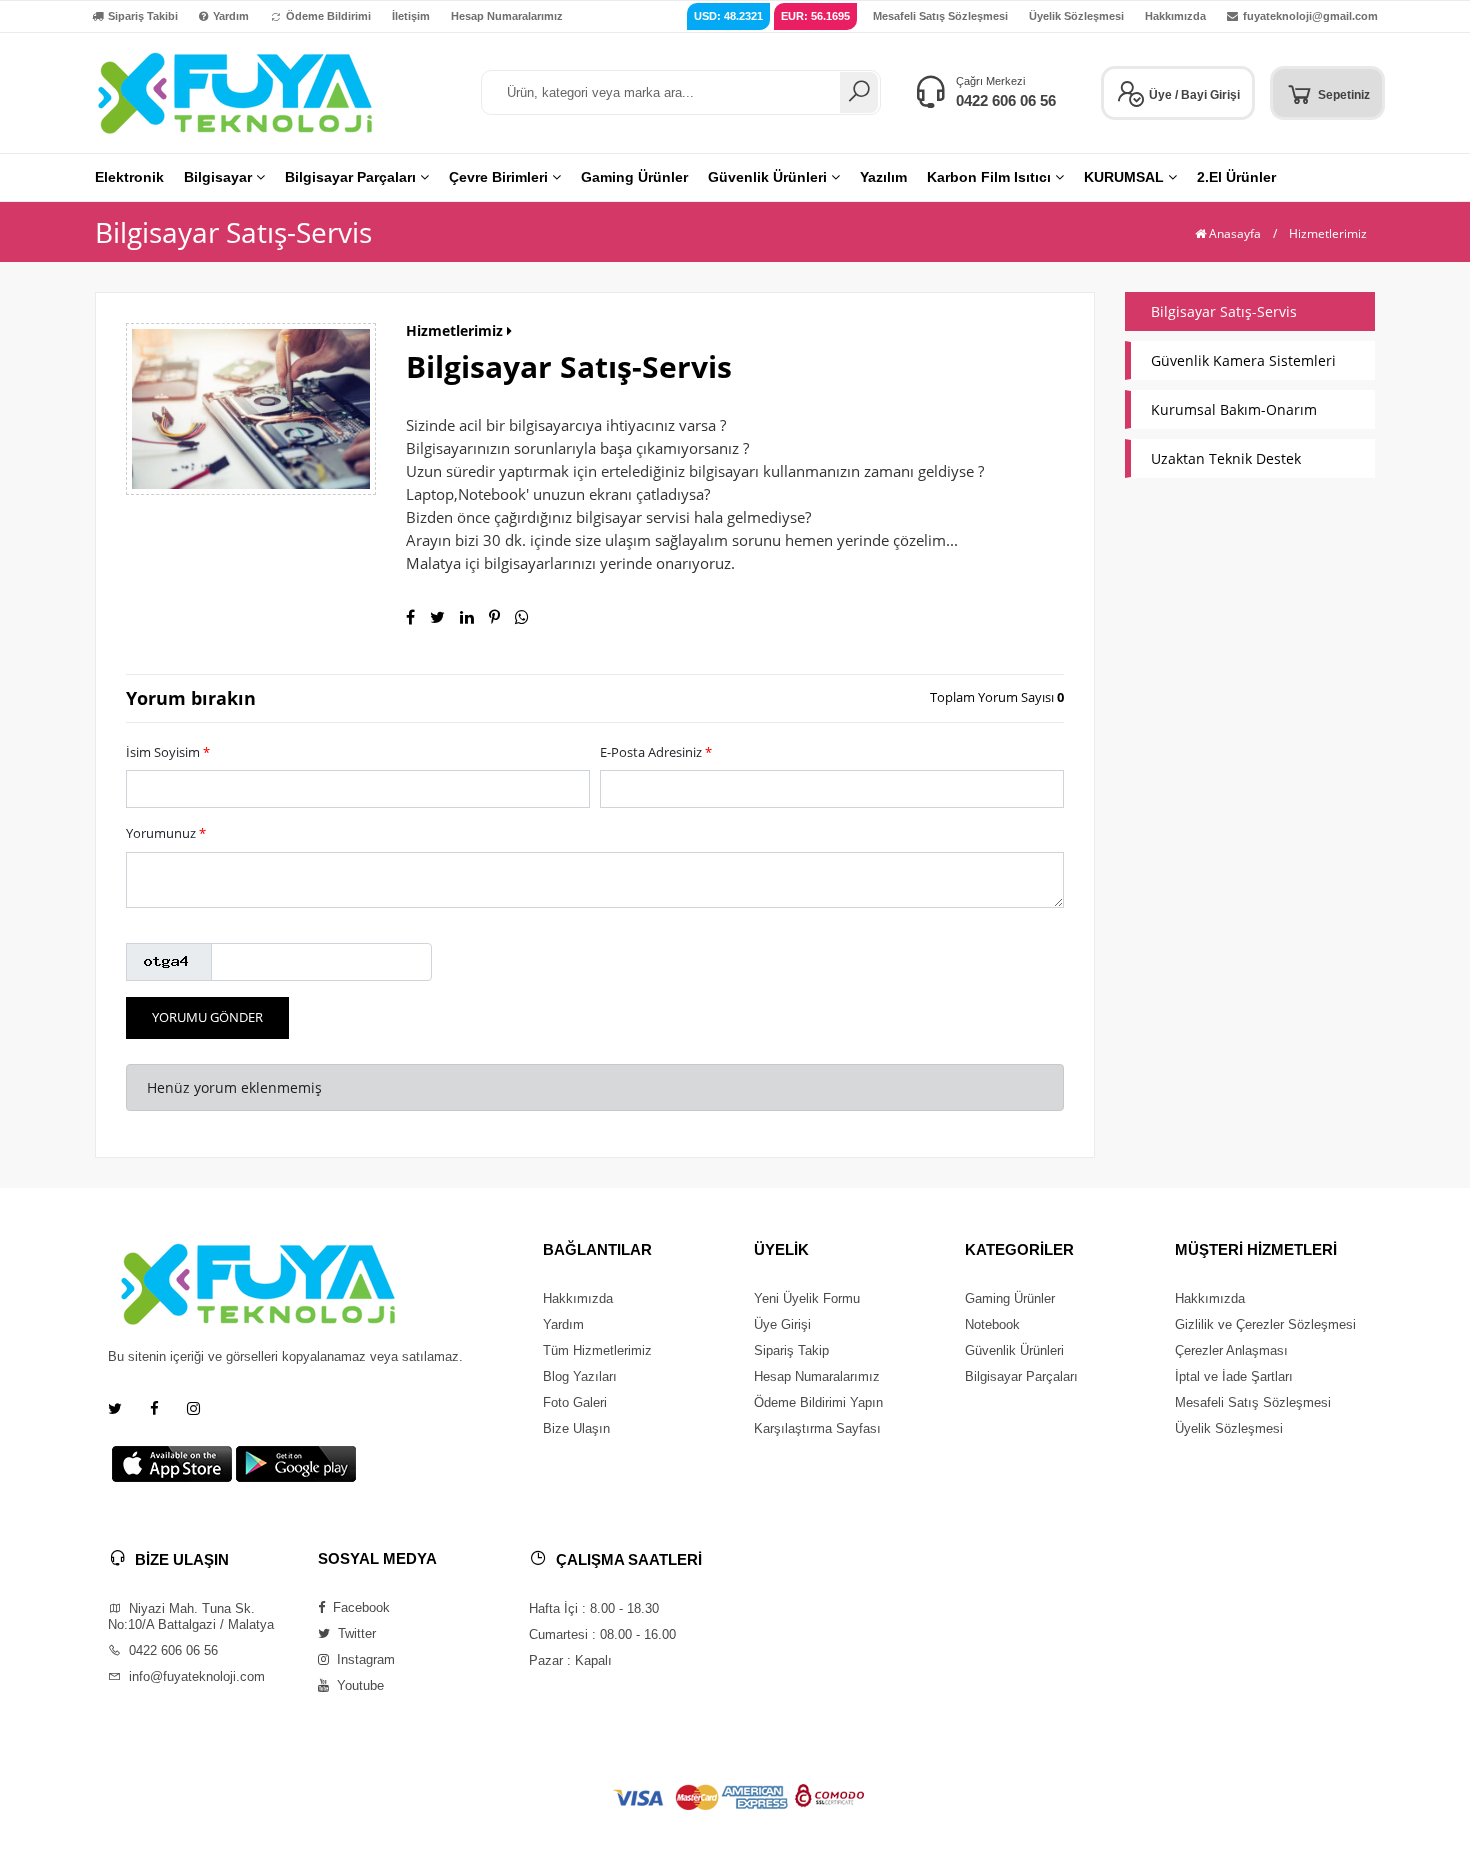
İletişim (411, 16)
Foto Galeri (575, 1402)
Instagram (364, 1659)
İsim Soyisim (168, 752)
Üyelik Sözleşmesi (1076, 16)
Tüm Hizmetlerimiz (597, 1350)
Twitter (355, 1633)
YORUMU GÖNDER (207, 1017)
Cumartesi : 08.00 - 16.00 (602, 1634)
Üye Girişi (782, 1324)
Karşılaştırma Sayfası (817, 1428)
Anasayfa (1233, 233)
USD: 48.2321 (728, 16)
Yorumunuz (166, 833)
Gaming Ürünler (1010, 1298)
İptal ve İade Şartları (1234, 1376)
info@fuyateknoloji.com (195, 1676)
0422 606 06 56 (1006, 100)
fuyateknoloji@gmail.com (1310, 16)
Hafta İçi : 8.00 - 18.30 (594, 1608)
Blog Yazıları (580, 1376)
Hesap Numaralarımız (507, 16)
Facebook (359, 1607)
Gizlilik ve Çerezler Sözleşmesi (1265, 1324)
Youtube (358, 1685)
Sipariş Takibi (143, 16)
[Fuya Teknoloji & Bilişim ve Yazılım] (235, 91)
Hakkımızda (1175, 16)
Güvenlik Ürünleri (1014, 1350)
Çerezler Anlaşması (1231, 1350)
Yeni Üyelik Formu (807, 1298)
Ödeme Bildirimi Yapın (818, 1402)
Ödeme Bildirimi (328, 16)
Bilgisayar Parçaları (1021, 1376)
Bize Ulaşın (576, 1428)
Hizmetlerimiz (1328, 233)
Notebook (992, 1324)
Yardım (231, 16)
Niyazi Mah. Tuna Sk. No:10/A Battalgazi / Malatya (191, 1616)
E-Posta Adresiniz (656, 752)
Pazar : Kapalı (570, 1660)
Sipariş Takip (791, 1350)
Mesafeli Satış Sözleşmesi (940, 16)
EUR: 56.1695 (815, 16)
